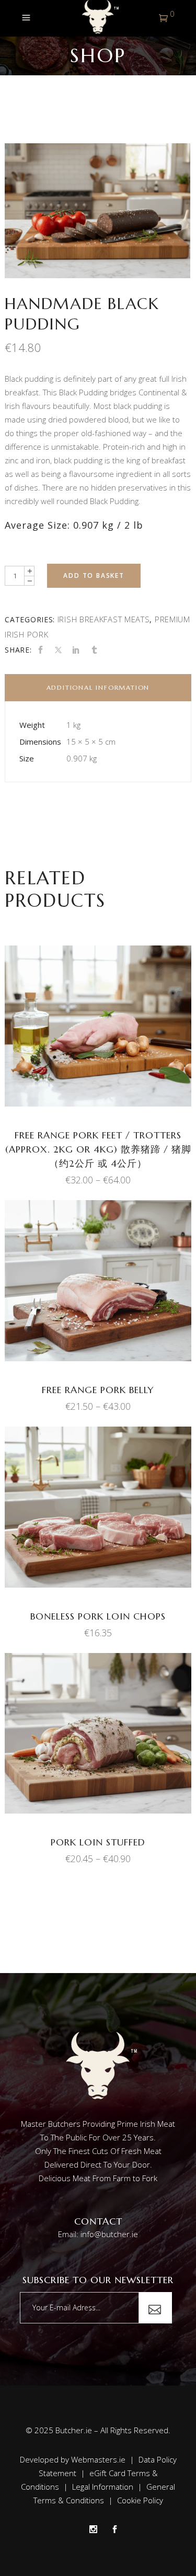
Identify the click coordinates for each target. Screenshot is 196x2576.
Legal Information (103, 2487)
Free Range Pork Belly (98, 1390)
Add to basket (94, 575)
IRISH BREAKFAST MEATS (104, 619)
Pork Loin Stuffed (98, 1842)
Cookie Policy (140, 2500)
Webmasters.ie (98, 2459)
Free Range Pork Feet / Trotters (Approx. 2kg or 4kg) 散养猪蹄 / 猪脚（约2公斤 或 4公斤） (98, 1149)
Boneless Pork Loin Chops (98, 1616)
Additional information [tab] (98, 687)
